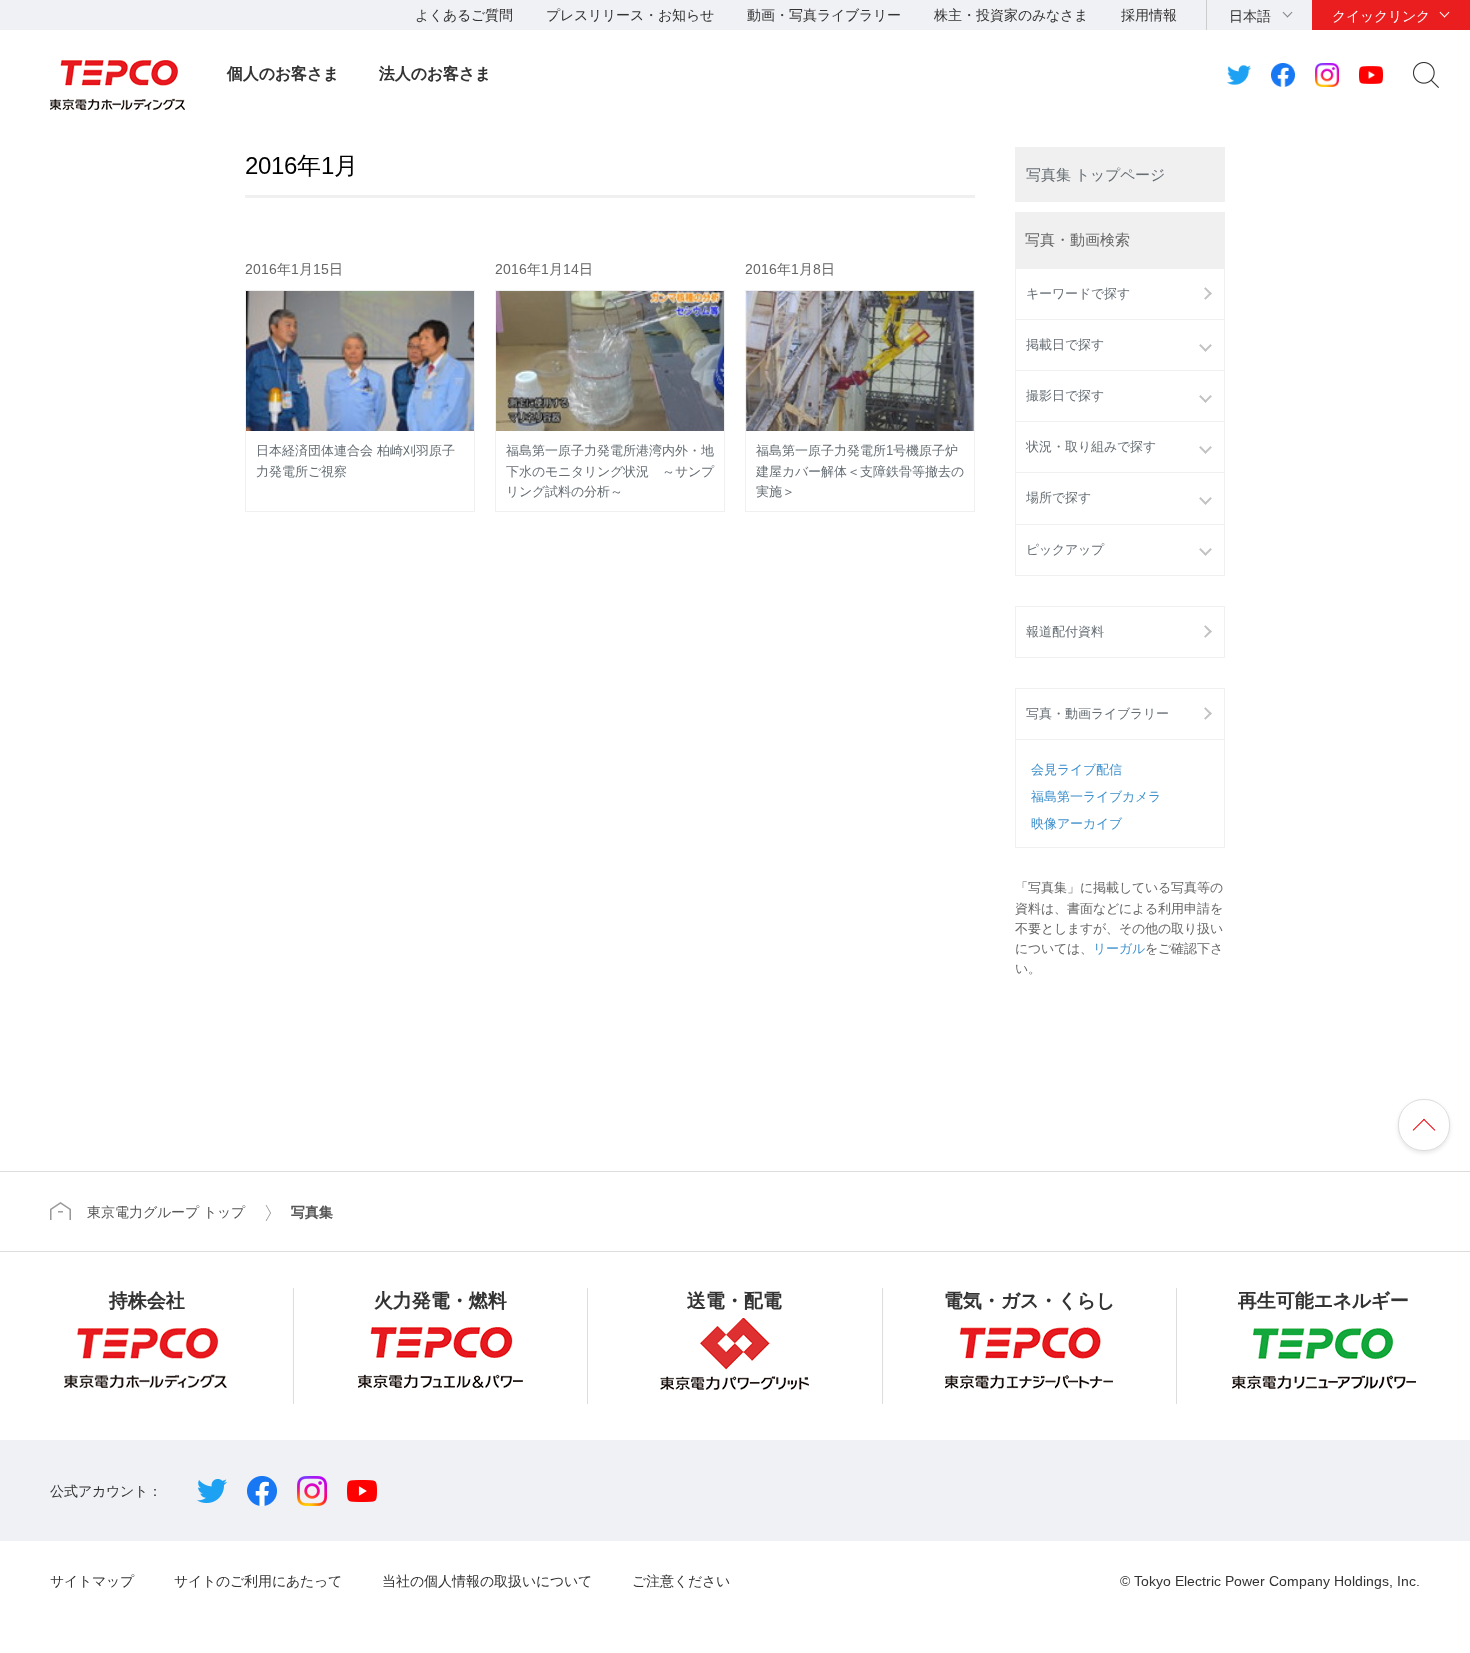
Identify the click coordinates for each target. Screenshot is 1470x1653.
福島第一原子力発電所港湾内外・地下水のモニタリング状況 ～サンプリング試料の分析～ (610, 471)
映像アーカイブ (1076, 824)
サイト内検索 (1426, 75)
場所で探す (1058, 498)
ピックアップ (1065, 550)
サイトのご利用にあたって (258, 1581)
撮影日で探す (1065, 396)
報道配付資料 (1065, 632)
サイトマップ (92, 1581)
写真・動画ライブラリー (1097, 714)
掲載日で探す (1065, 345)
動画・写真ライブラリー (824, 15)
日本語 (1250, 16)
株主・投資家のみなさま (1011, 15)
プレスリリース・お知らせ (630, 15)
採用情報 (1149, 15)
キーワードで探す (1078, 294)
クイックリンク (1381, 16)
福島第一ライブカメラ (1096, 797)
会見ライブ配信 (1076, 770)
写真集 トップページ (1095, 174)
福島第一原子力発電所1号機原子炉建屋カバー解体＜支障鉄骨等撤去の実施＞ (860, 471)
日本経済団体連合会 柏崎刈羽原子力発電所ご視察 (355, 461)
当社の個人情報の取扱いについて (487, 1581)
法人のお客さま (435, 73)
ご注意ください (681, 1581)
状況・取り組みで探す (1091, 447)
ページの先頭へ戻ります (1424, 1125)
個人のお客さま (283, 73)
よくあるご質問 (464, 15)
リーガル (1119, 949)
